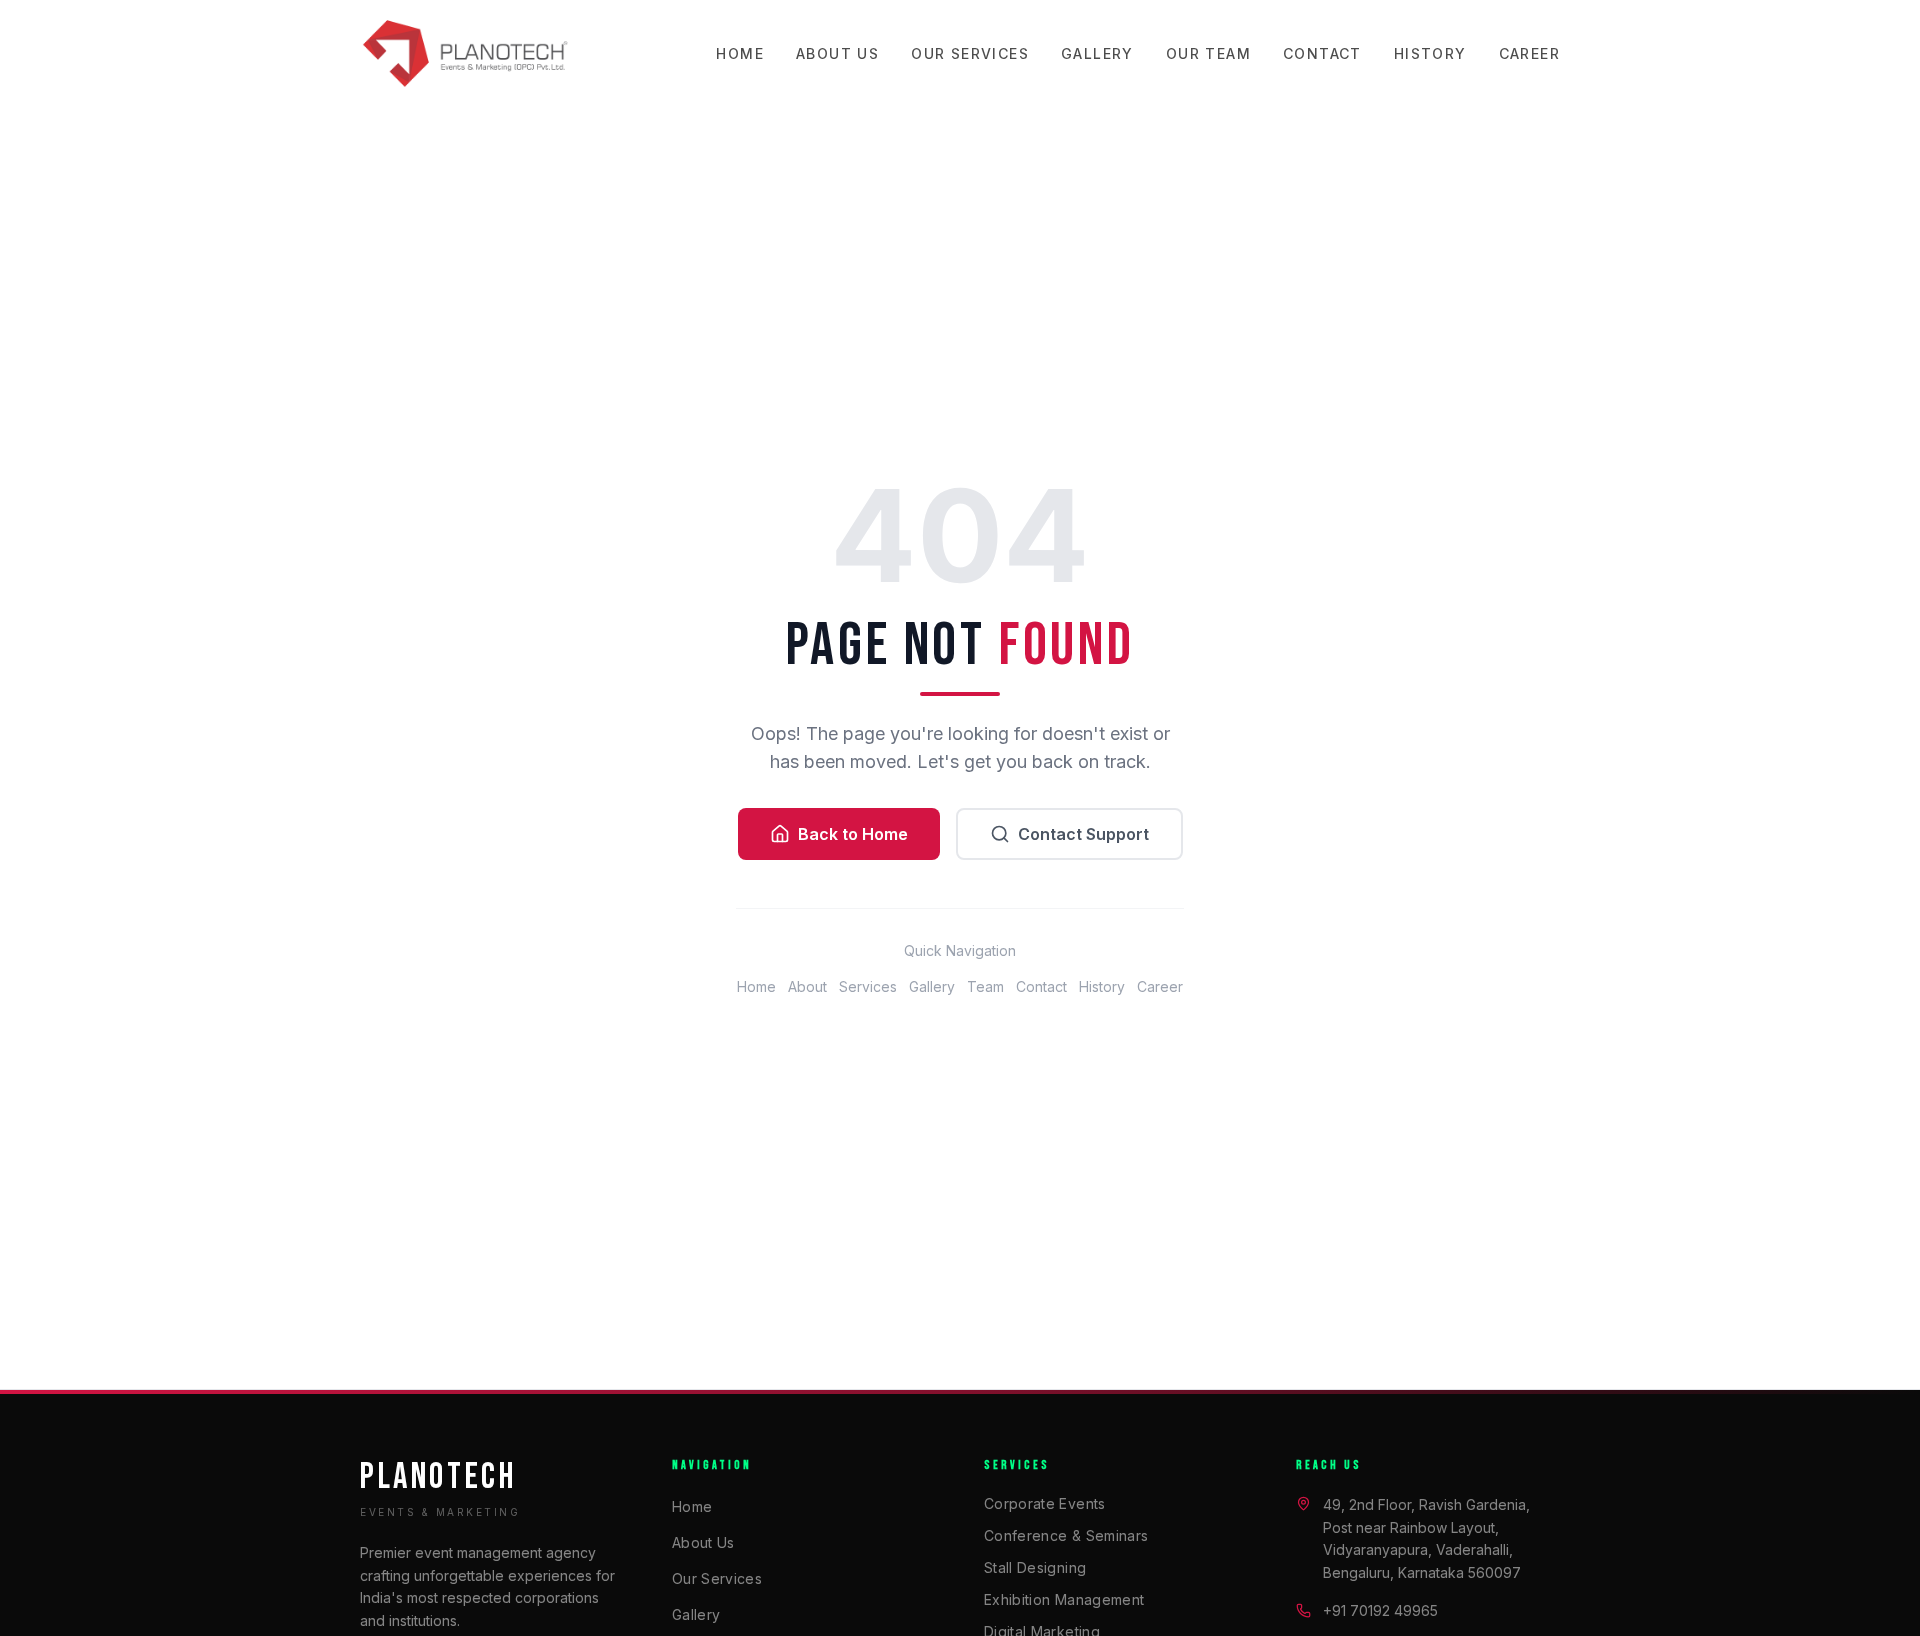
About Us (837, 53)
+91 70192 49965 (1380, 1610)
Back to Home (853, 834)
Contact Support (1083, 834)
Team (985, 986)
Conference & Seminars (1066, 1535)
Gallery (1097, 53)
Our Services (970, 53)
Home (740, 53)
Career (1529, 53)
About (807, 986)
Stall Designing (1035, 1567)
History (1430, 53)
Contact (1322, 53)
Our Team (1208, 53)
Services (868, 986)
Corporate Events (1045, 1503)
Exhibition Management (1064, 1599)
